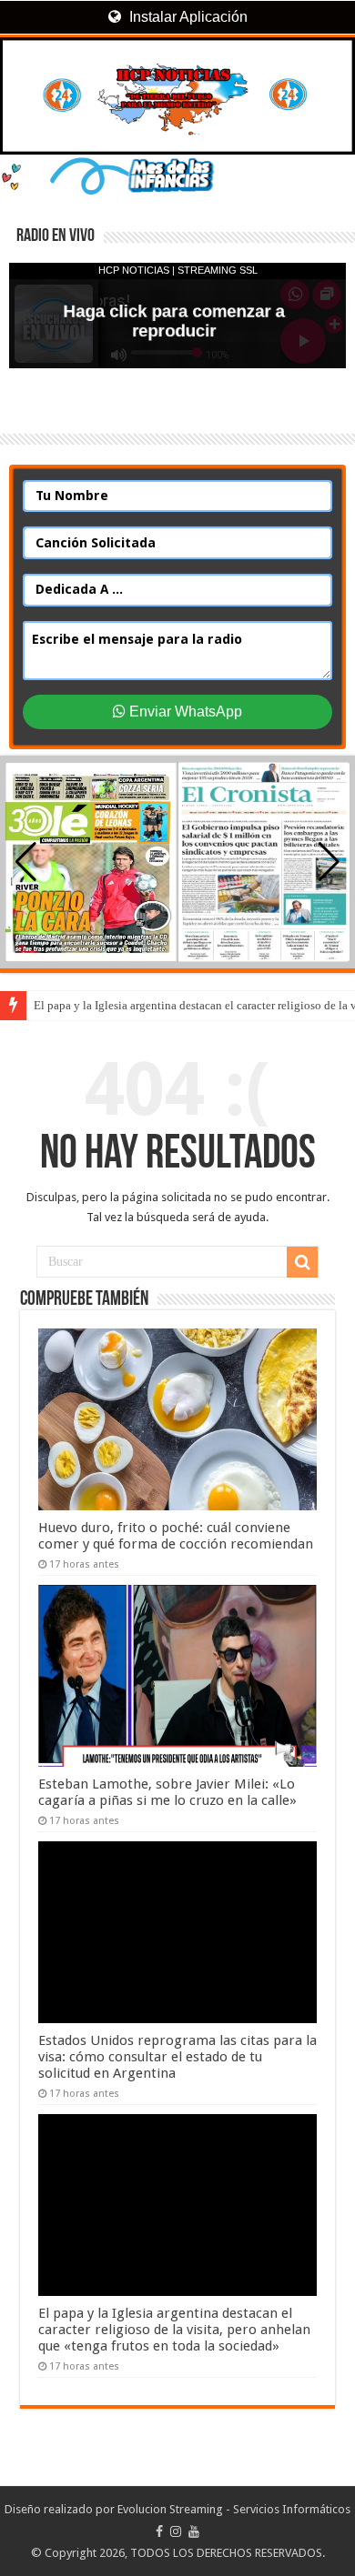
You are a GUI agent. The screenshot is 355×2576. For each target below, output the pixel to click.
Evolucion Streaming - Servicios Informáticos (234, 2509)
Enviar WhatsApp (184, 712)
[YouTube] (194, 2531)
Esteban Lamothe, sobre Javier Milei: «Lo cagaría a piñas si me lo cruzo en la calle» (167, 1792)
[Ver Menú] (23, 82)
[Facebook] (159, 2531)
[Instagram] (176, 2531)
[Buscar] (302, 1262)
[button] (329, 862)
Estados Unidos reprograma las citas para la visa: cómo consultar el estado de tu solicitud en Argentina (177, 2057)
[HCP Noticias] (177, 96)
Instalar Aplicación (187, 17)
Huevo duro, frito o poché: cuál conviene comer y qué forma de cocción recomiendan (176, 1536)
